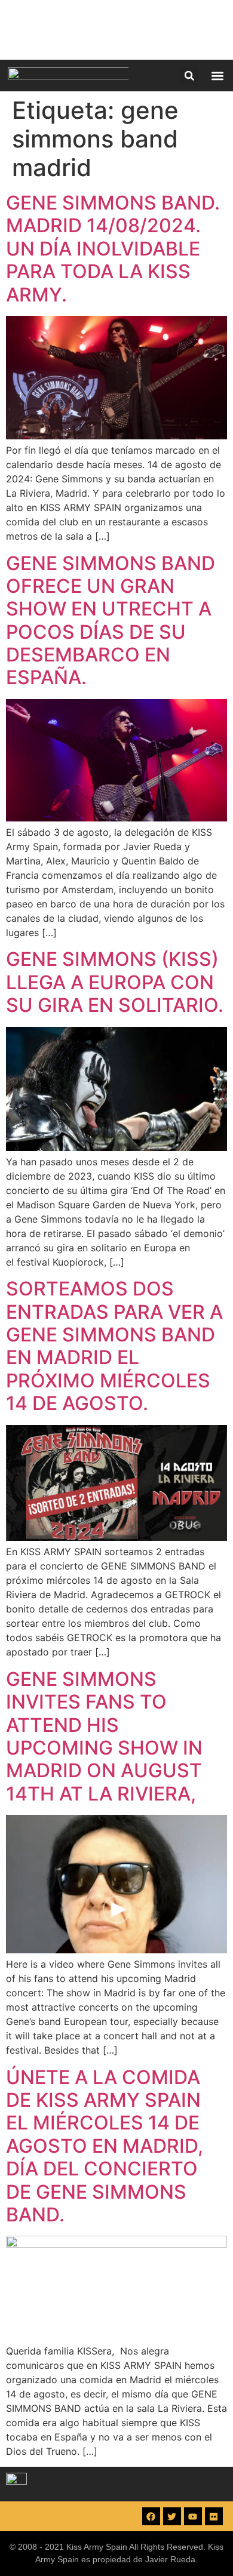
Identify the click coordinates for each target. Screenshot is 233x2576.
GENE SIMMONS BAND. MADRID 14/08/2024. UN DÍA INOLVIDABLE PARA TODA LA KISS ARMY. (113, 249)
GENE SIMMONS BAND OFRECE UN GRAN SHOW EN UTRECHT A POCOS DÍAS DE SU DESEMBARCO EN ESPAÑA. (111, 621)
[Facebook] (151, 2516)
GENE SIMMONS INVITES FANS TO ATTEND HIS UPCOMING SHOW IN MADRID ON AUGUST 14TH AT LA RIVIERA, (104, 1736)
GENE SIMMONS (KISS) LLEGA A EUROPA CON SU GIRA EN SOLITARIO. (115, 982)
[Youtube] (193, 2516)
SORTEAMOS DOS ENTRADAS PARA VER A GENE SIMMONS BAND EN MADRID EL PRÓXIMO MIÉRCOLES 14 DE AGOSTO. (114, 1346)
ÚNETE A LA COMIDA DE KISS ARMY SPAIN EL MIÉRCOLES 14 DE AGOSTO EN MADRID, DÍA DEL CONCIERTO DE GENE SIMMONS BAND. (105, 2146)
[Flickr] (214, 2516)
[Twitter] (172, 2516)
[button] (189, 76)
